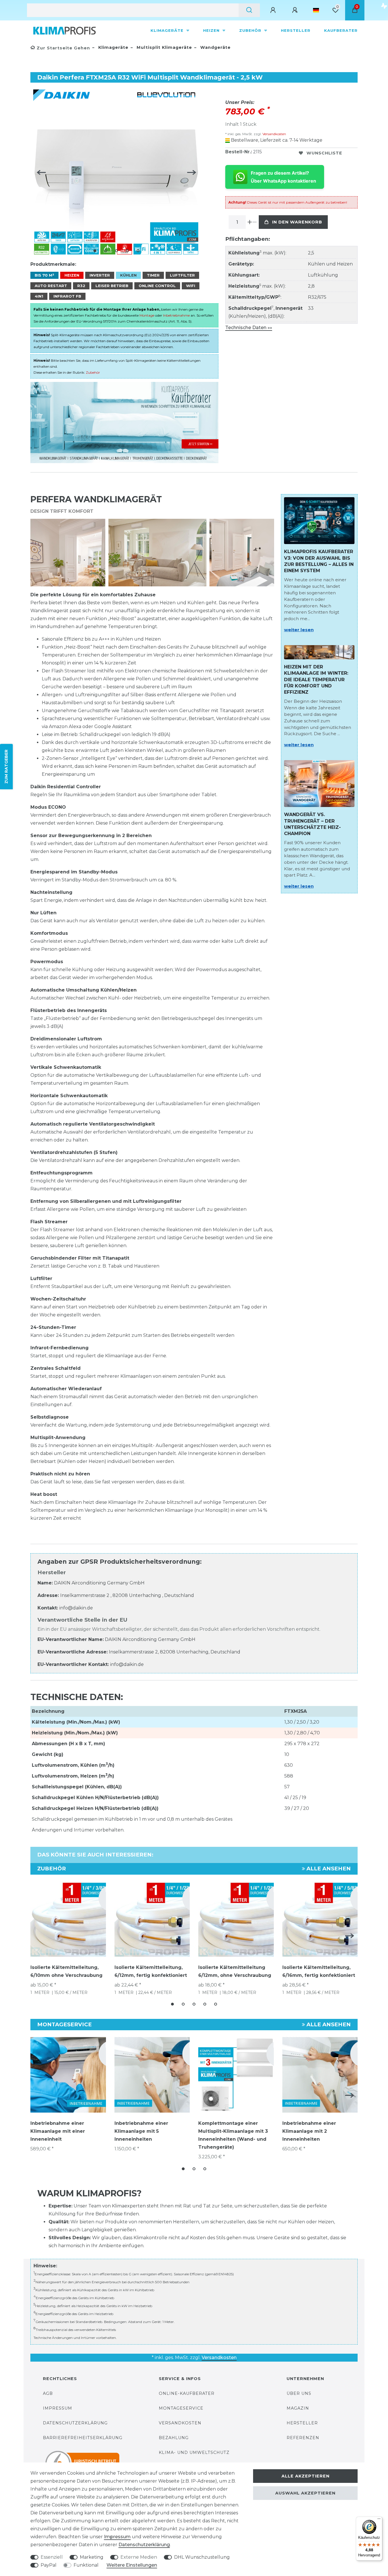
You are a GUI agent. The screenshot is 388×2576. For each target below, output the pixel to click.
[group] (68, 2075)
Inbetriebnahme (176, 315)
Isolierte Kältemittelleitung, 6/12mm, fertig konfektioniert (151, 1971)
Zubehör (251, 30)
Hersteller (296, 30)
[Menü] (379, 2520)
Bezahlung (174, 2438)
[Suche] (249, 10)
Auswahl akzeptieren (305, 2493)
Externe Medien (139, 2557)
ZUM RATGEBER (6, 766)
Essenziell (52, 2557)
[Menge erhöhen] (250, 222)
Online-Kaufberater (187, 2393)
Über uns (299, 2393)
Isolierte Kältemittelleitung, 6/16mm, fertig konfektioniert (319, 1971)
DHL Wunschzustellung (202, 2557)
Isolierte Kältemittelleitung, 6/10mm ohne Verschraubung (66, 1971)
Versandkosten (274, 134)
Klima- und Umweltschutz (194, 2452)
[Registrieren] (296, 10)
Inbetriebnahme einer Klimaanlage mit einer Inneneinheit (58, 2131)
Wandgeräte (215, 47)
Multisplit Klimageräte (164, 47)
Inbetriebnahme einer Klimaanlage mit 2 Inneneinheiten (309, 2131)
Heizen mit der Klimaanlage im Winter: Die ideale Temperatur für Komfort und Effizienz (316, 680)
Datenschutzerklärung (75, 2423)
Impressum (58, 2408)
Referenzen (303, 2438)
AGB (48, 2393)
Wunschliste (324, 153)
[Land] (316, 10)
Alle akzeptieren (305, 2476)
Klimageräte (168, 30)
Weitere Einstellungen (132, 2565)
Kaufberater (341, 30)
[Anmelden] (274, 10)
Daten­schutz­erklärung (144, 2545)
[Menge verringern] (255, 222)
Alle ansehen (328, 1869)
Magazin (298, 2408)
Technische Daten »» (249, 328)
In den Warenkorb (297, 222)
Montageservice (181, 2408)
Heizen (212, 30)
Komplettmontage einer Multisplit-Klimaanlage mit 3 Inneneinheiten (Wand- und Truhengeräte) (233, 2135)
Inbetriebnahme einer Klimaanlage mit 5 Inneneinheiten (141, 2131)
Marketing (92, 2557)
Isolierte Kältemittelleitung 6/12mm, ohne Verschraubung (235, 1971)
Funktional (86, 2565)
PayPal (49, 2565)
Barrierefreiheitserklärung (83, 2438)
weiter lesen (299, 630)
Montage (147, 315)
